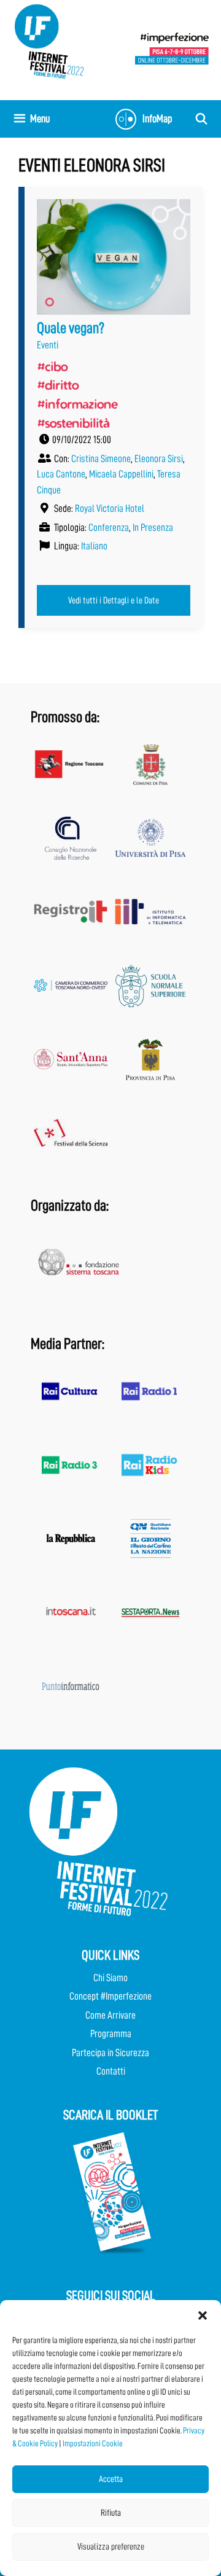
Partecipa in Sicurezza (110, 2053)
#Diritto (58, 385)
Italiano (94, 546)
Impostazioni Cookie (93, 2443)
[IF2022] (49, 41)
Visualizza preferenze (111, 2547)
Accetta (111, 2479)
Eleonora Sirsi (159, 459)
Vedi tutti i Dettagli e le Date (114, 600)
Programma (111, 2034)
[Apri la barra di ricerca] (202, 119)
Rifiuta (111, 2513)
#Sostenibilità (73, 423)
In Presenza (153, 528)
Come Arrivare (110, 2015)
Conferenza (109, 528)
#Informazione (77, 404)
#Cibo (52, 366)
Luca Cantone (61, 474)
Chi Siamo (110, 1978)
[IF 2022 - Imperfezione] (172, 48)
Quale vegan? (71, 328)
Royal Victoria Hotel (110, 509)
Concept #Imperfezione (110, 1996)
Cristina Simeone (101, 459)
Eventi (48, 345)
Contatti (111, 2071)
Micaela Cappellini (121, 474)
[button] (203, 2315)
